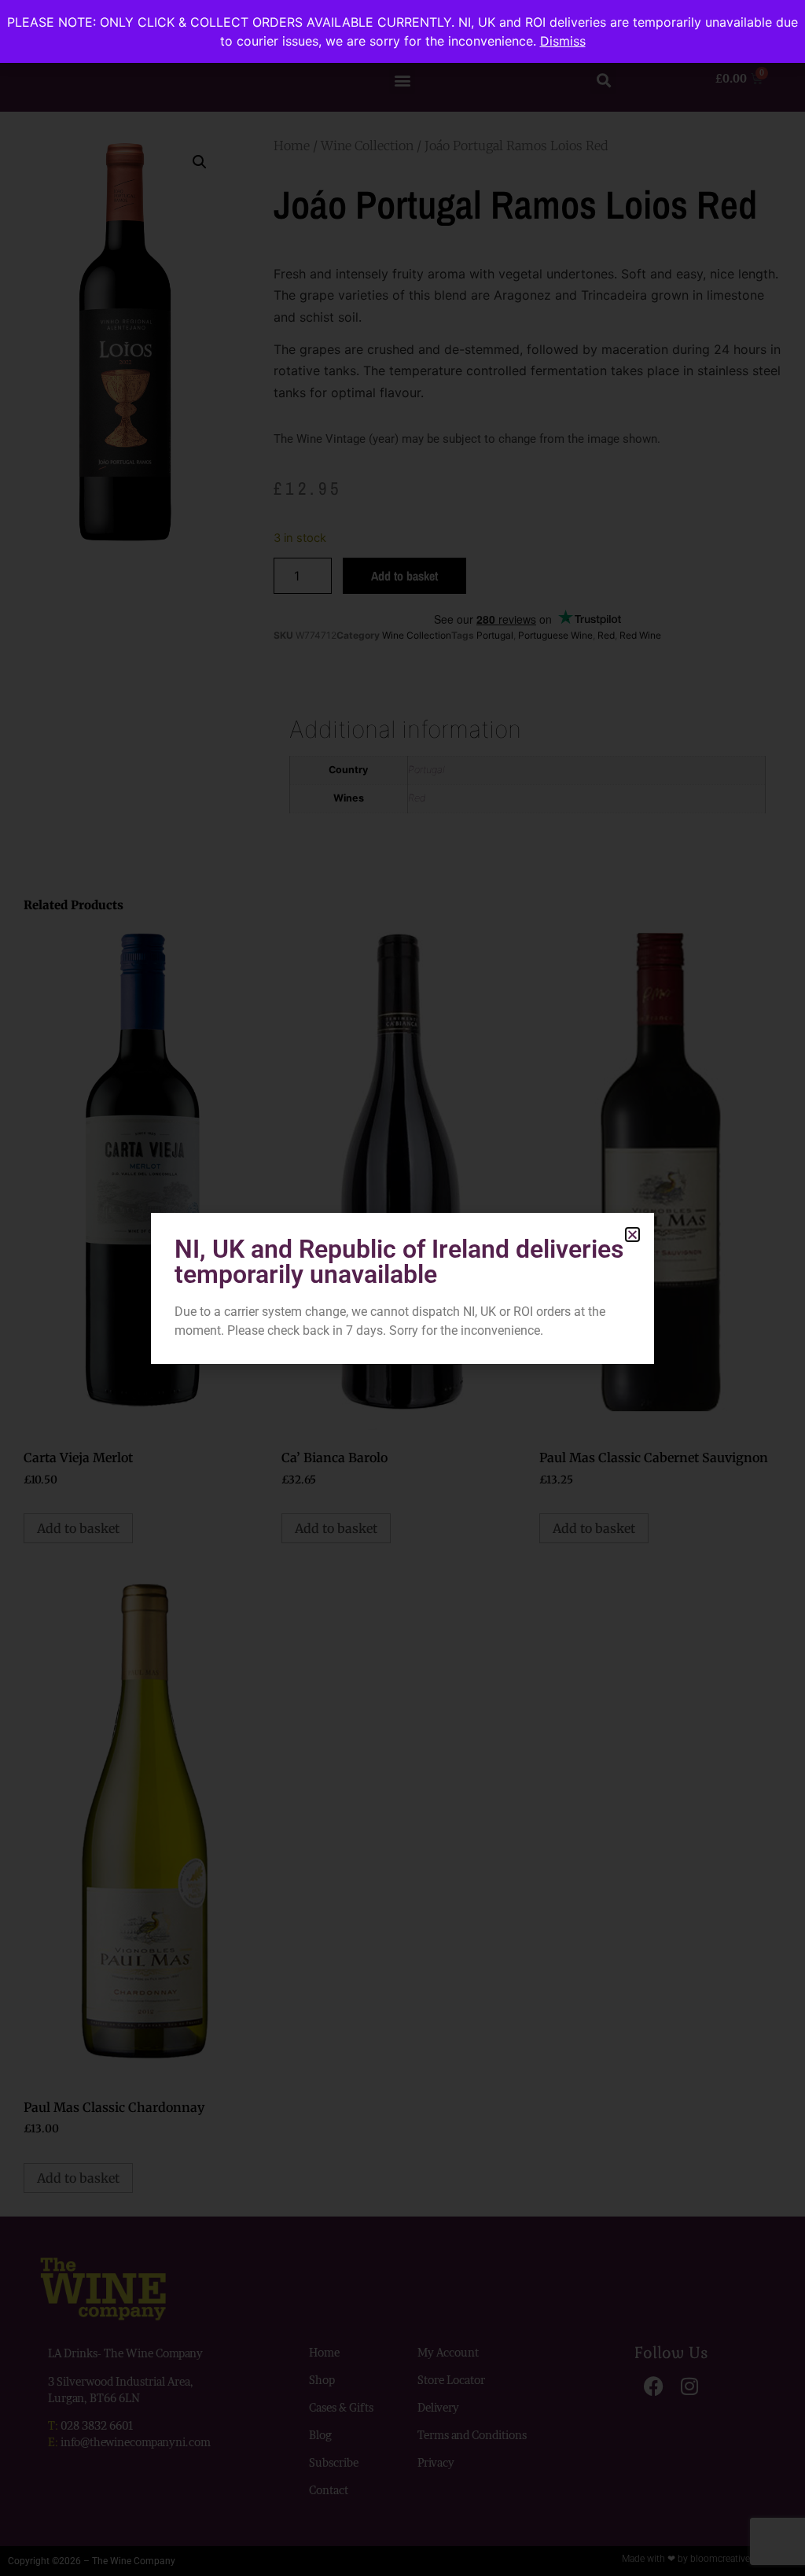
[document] (402, 1288)
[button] (632, 1235)
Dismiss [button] (563, 41)
